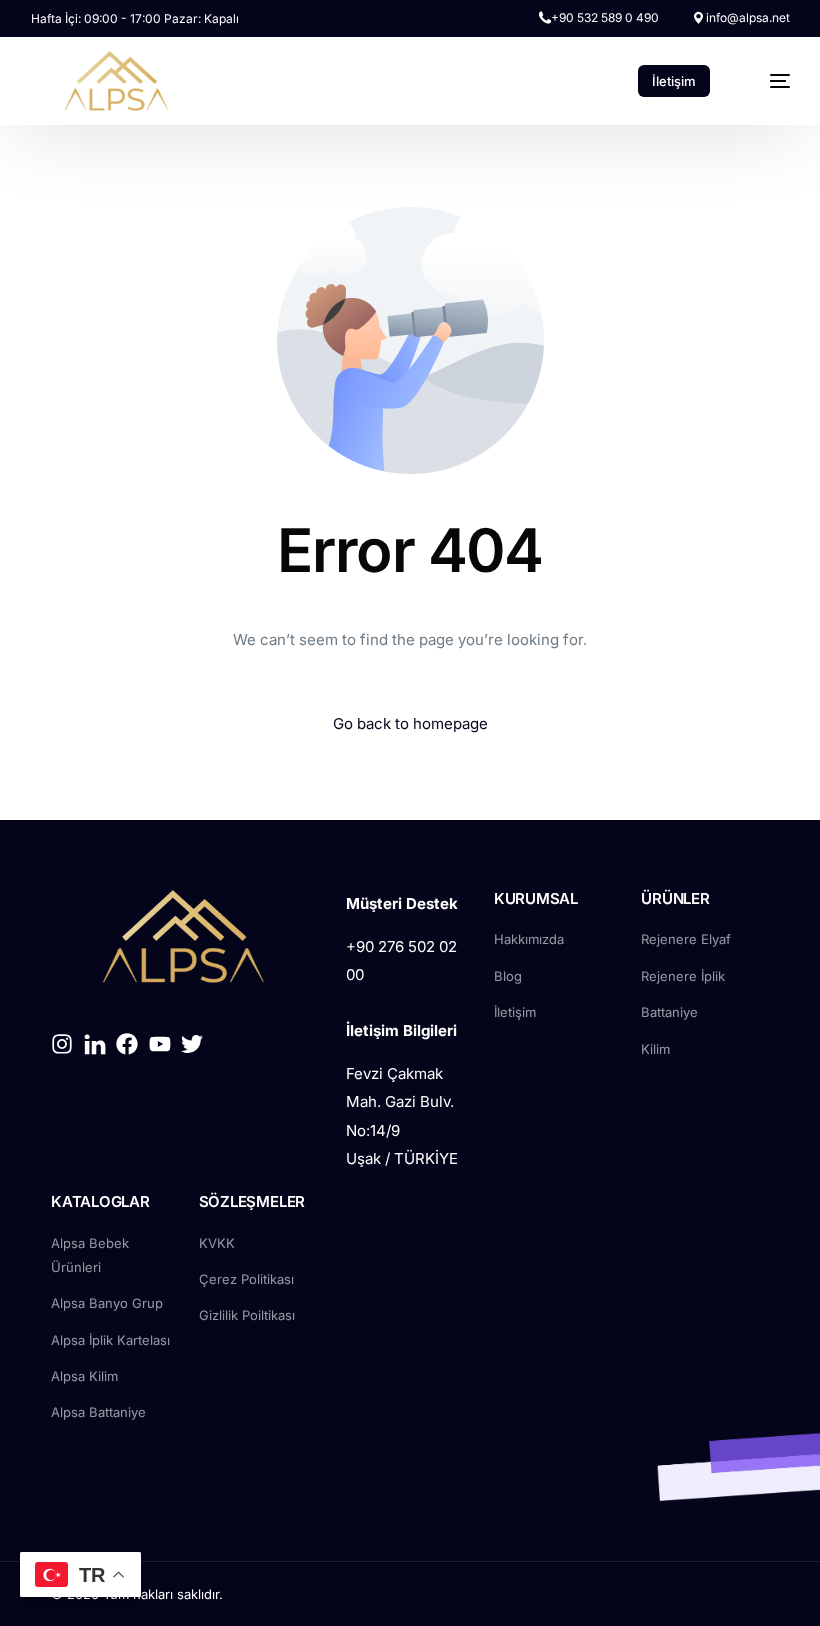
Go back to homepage (410, 723)
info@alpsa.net (748, 18)
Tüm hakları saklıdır (161, 1594)
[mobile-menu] (767, 81)
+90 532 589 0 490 (605, 18)
